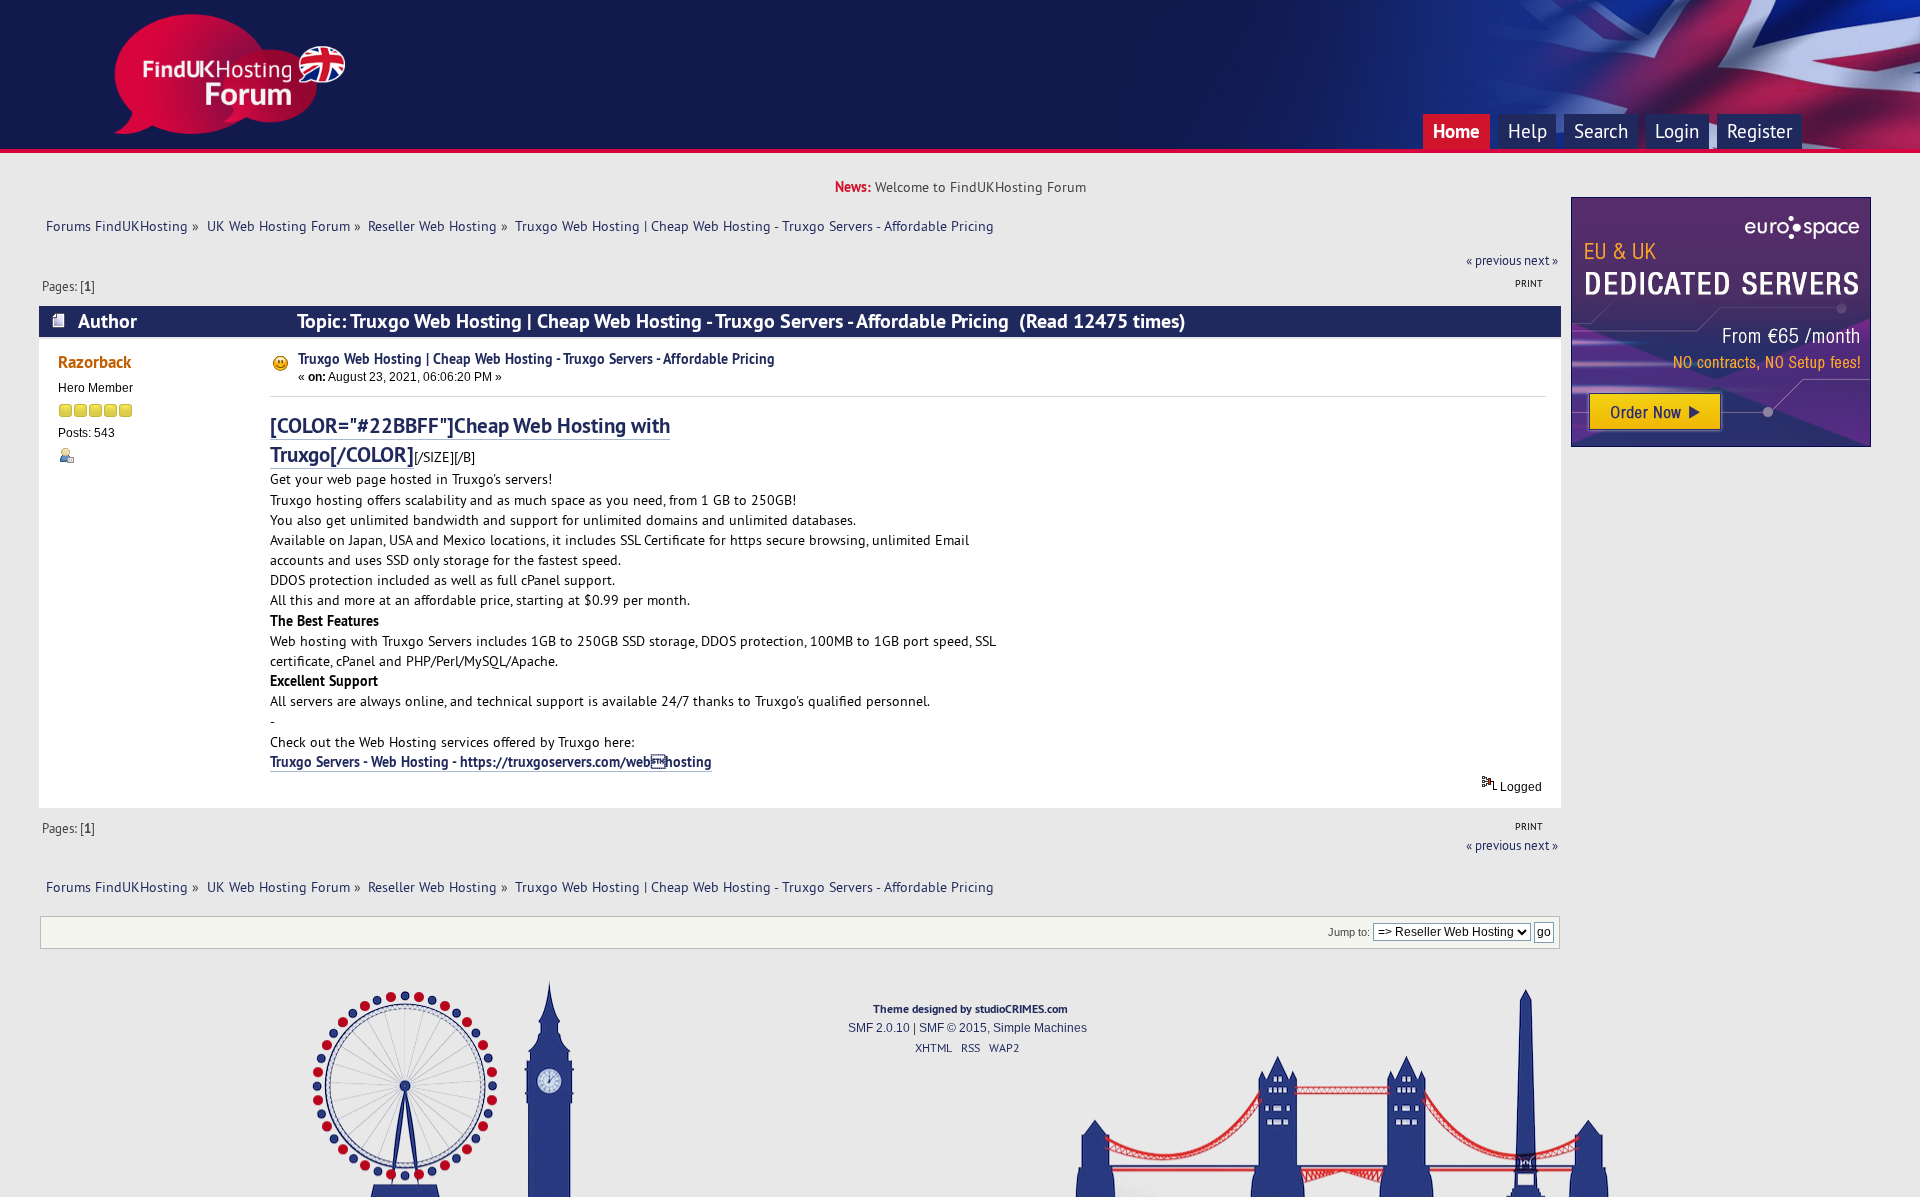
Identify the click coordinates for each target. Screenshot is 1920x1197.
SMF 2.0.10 (879, 1028)
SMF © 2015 (953, 1028)
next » (1541, 260)
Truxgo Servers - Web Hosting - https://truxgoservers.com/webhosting (491, 761)
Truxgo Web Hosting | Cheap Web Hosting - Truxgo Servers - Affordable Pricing (536, 358)
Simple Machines (1040, 1028)
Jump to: (1349, 932)
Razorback (94, 361)
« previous (1493, 260)
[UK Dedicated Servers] (1721, 442)
